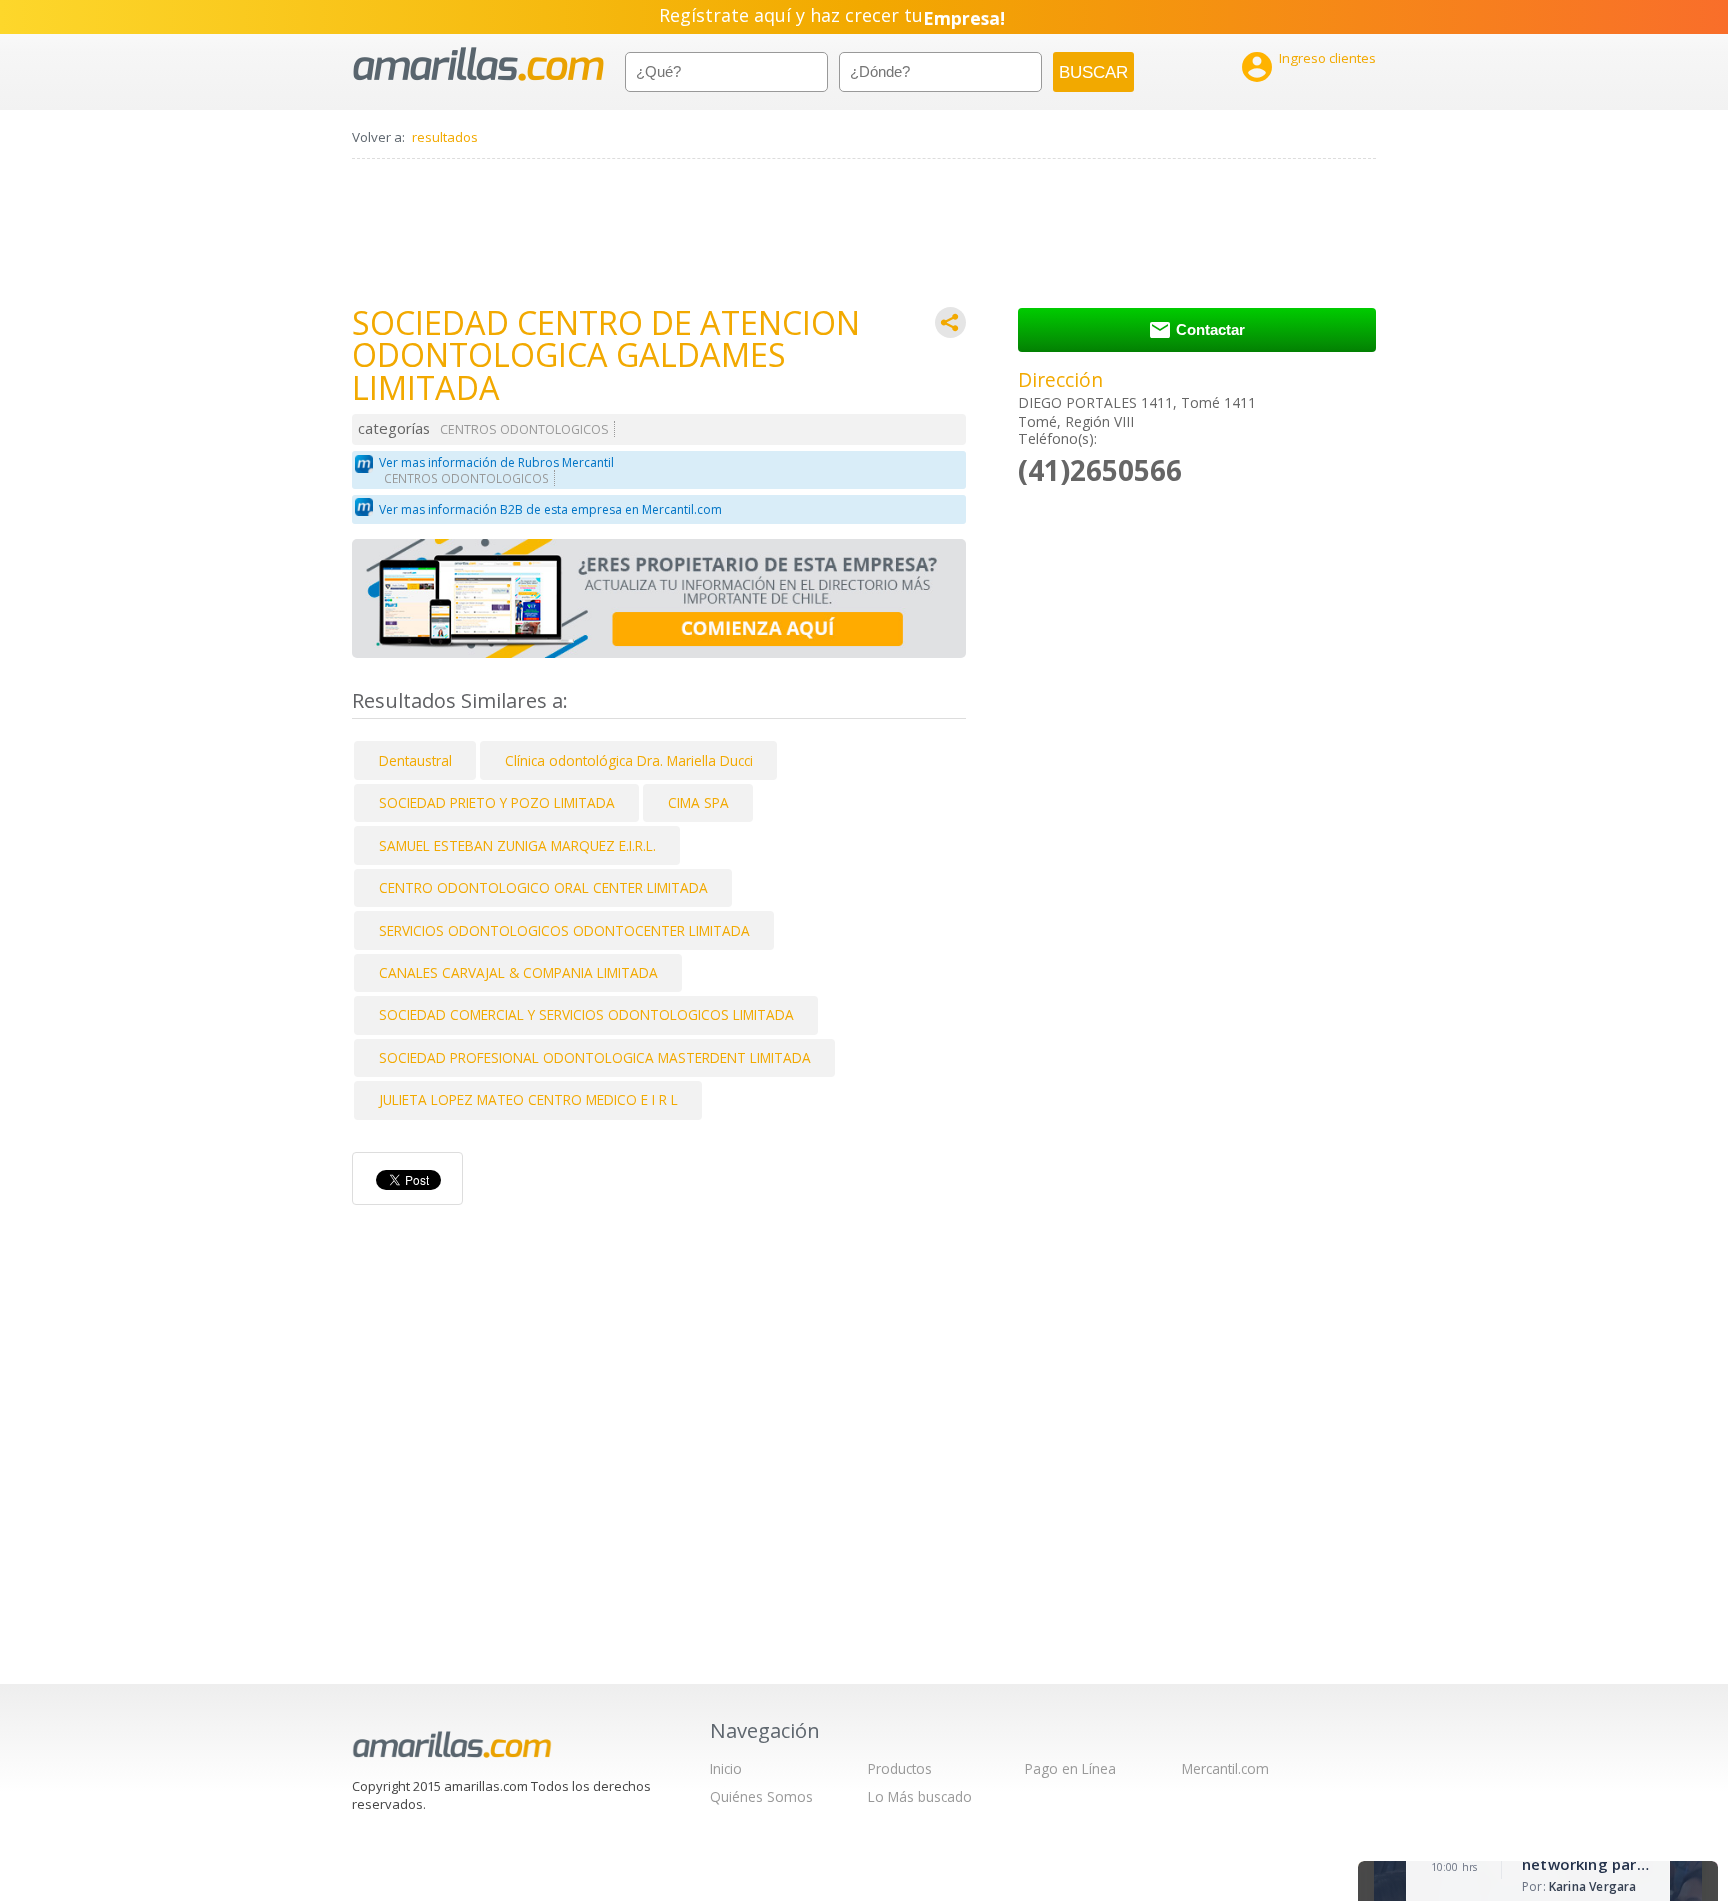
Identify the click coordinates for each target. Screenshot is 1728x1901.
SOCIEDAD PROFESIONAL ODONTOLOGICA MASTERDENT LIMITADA (595, 1057)
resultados (445, 137)
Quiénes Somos (761, 1796)
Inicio (726, 1768)
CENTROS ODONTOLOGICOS (524, 429)
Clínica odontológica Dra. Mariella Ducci (629, 760)
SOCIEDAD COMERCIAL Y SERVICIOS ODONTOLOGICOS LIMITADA (586, 1014)
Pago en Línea (1070, 1768)
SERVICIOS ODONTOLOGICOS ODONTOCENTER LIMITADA (564, 930)
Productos (900, 1768)
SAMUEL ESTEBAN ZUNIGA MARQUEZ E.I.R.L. (517, 845)
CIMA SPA (698, 802)
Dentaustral (415, 760)
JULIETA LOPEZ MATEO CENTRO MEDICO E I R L (528, 1099)
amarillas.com (478, 64)
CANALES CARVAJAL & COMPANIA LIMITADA (518, 972)
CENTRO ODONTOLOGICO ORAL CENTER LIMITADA (543, 887)
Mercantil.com (1225, 1768)
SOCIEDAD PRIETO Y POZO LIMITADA (497, 802)
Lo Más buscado (920, 1796)
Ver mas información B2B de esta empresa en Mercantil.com (550, 509)
